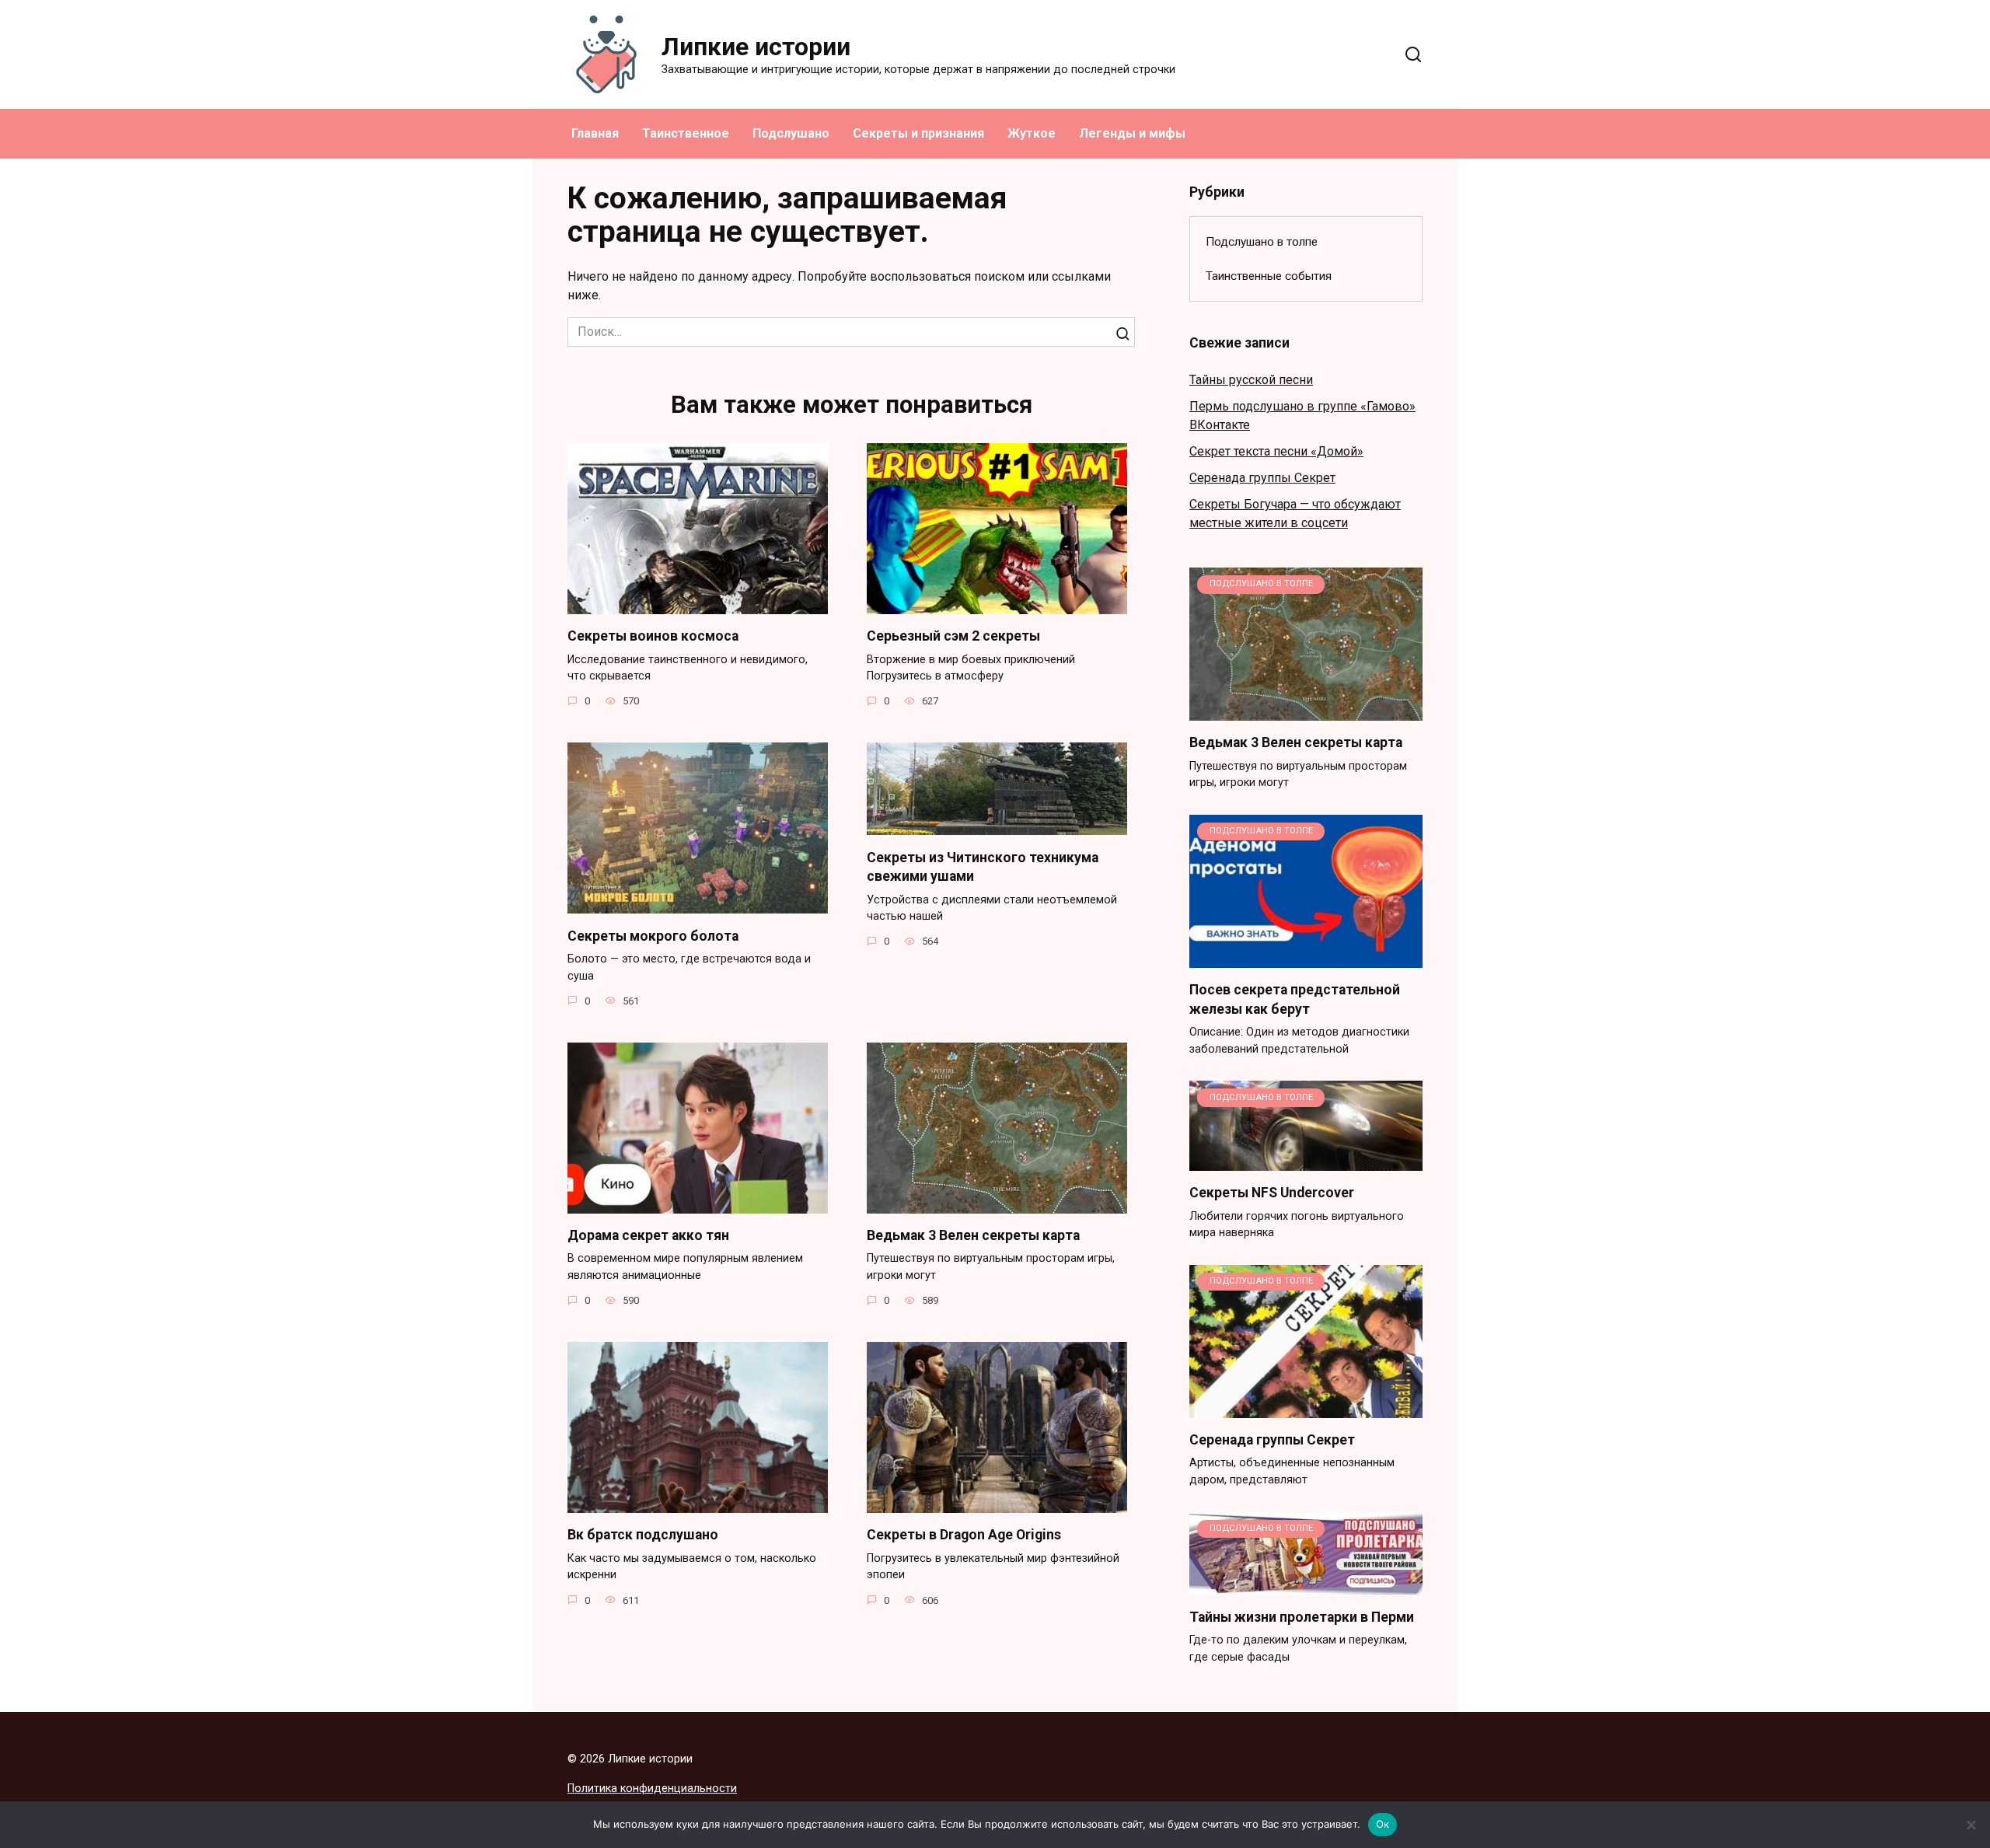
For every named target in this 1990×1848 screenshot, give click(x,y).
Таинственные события (1269, 276)
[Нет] (1971, 1825)
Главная (595, 133)
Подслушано (791, 133)
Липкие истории (756, 47)
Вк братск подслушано (643, 1535)
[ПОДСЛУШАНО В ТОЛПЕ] (1306, 711)
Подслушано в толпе (1262, 242)
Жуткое (1032, 133)
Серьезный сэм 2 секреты (953, 636)
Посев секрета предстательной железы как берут (1295, 999)
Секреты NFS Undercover (1272, 1193)
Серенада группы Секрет (1262, 478)
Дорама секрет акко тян (648, 1235)
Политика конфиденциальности (652, 1789)
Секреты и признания (918, 133)
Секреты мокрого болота (653, 935)
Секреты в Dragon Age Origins (964, 1535)
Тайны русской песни (1251, 380)
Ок (1383, 1824)
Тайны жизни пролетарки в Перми (1302, 1616)
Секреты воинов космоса (653, 636)
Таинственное (686, 133)
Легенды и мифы (1132, 133)
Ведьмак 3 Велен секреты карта (973, 1235)
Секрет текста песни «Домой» (1276, 451)
